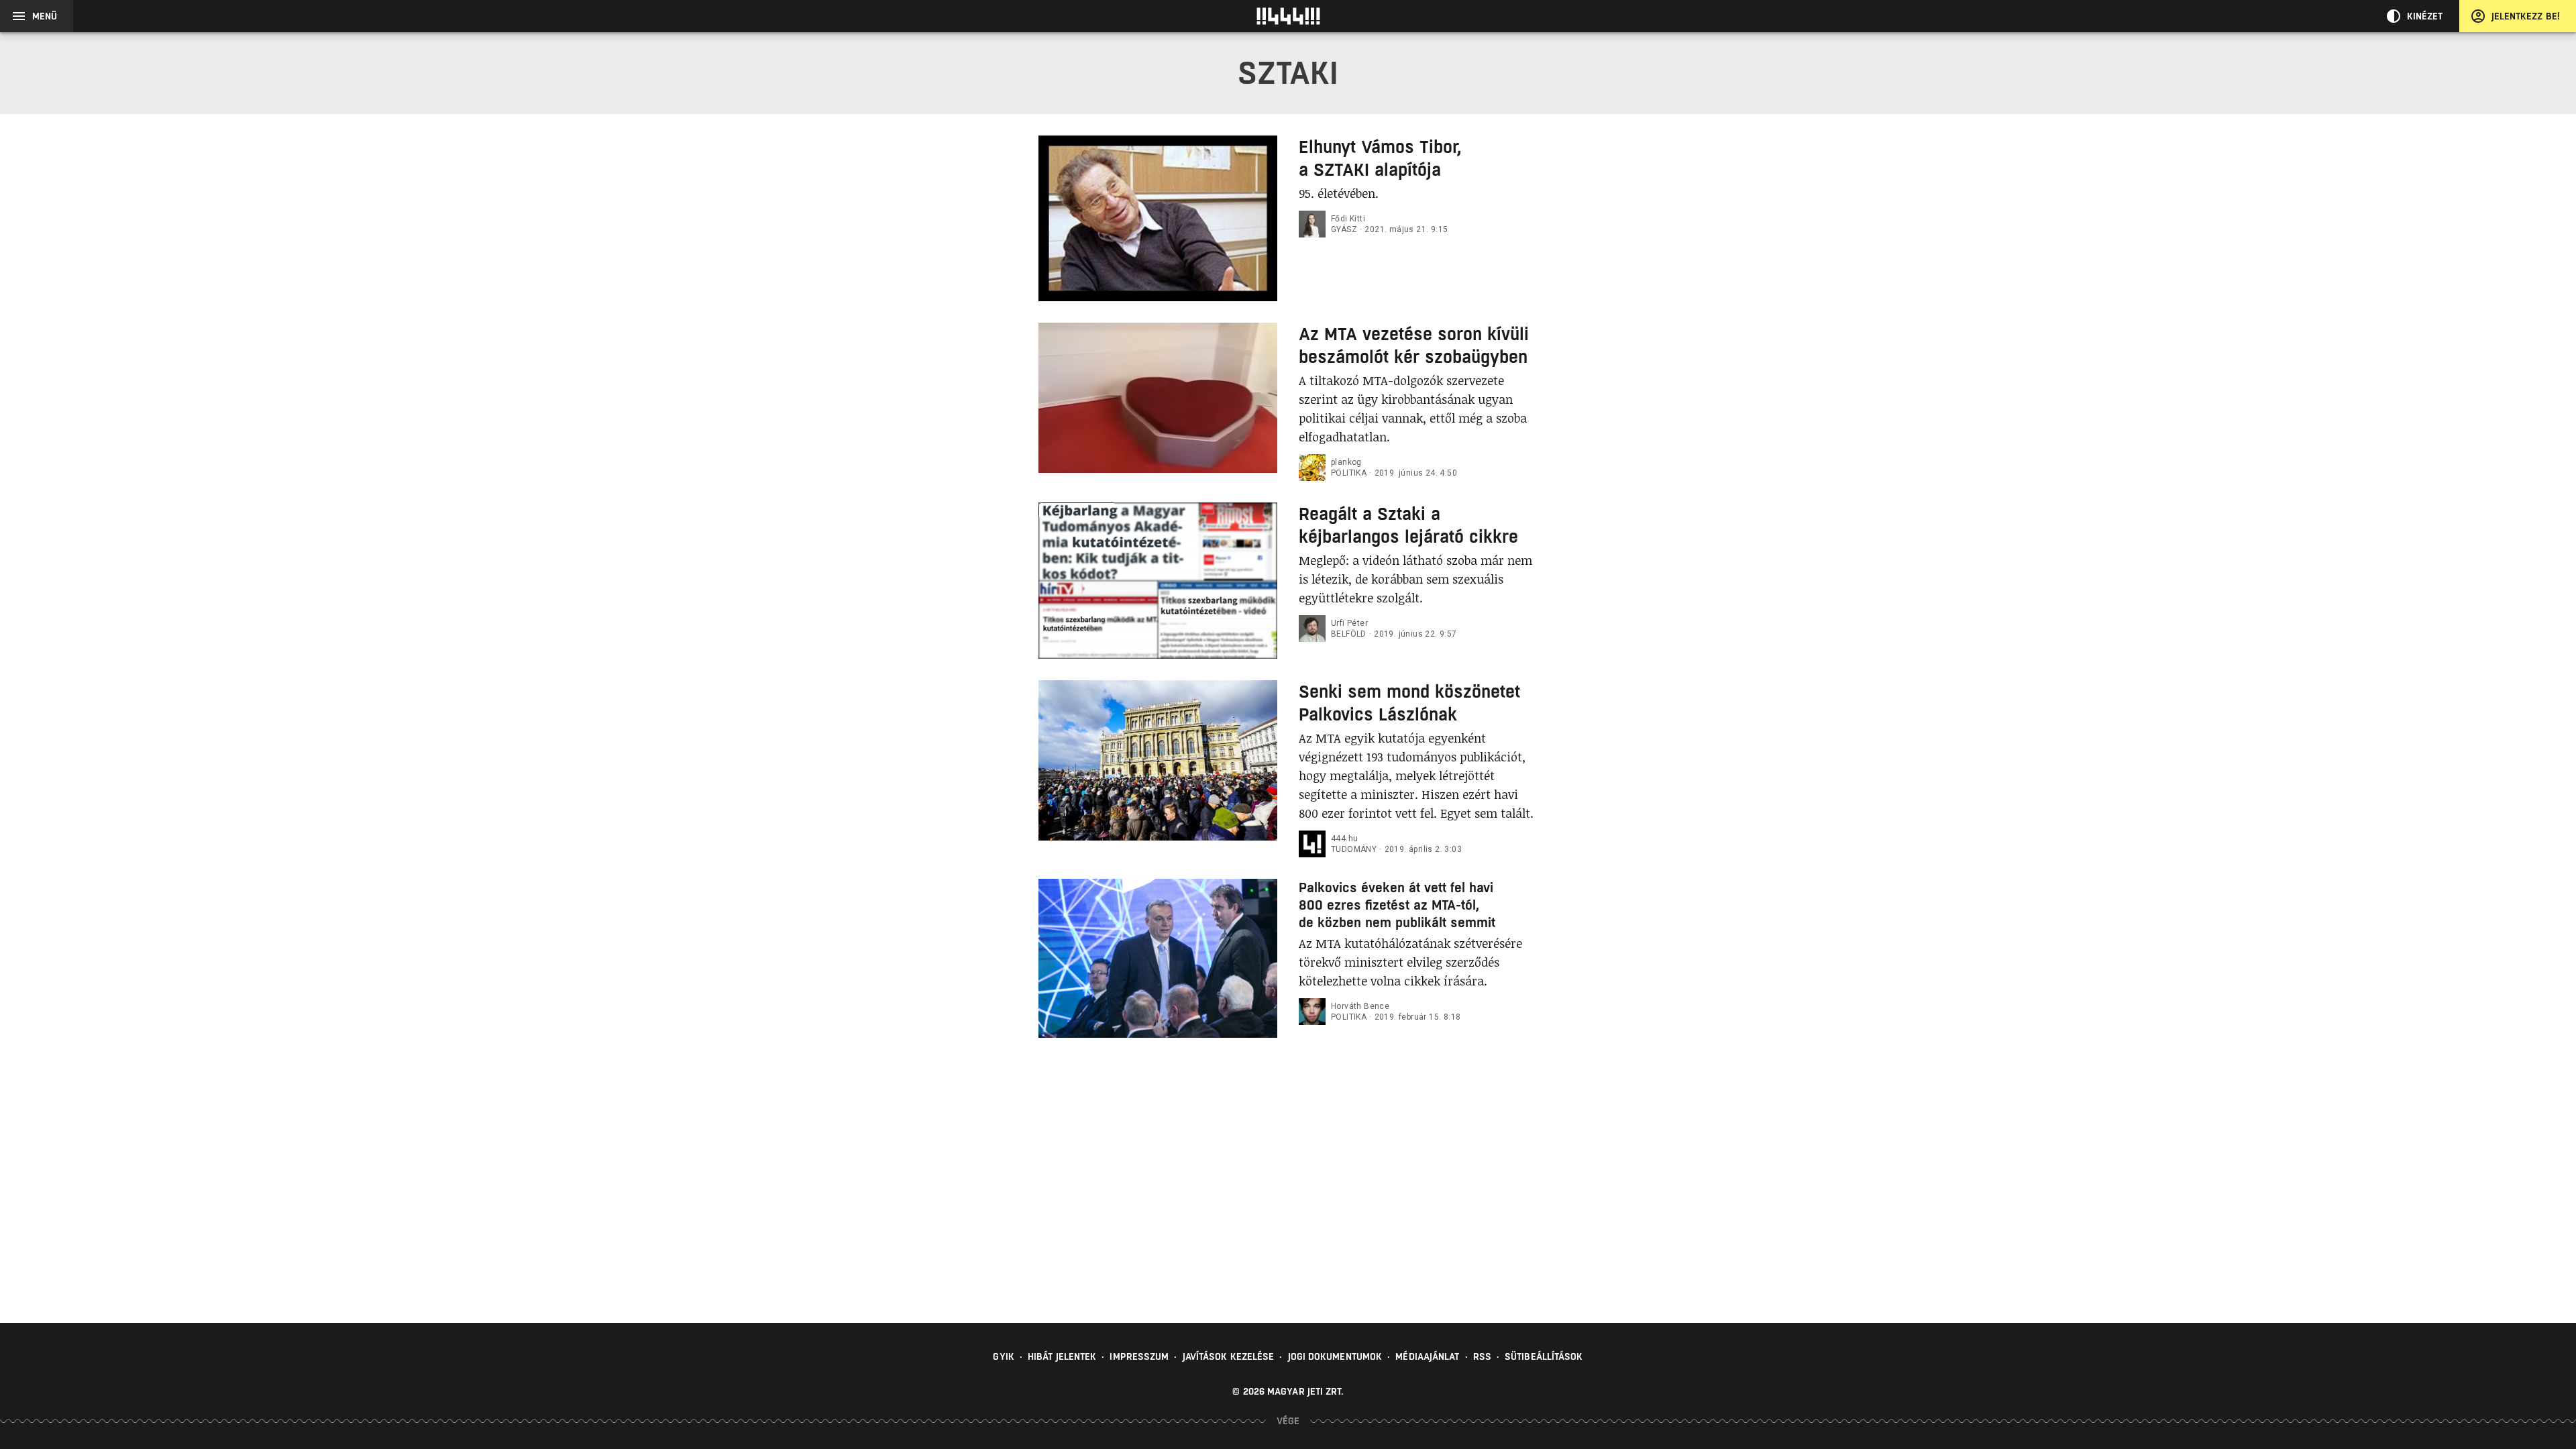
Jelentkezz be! (2526, 16)
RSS (1482, 1356)
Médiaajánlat (1427, 1356)
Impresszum (1139, 1356)
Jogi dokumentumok (1335, 1356)
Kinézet (2425, 16)
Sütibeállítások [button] (1544, 1356)
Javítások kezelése (1229, 1356)
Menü (45, 16)
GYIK (1003, 1356)
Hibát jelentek (1062, 1356)
